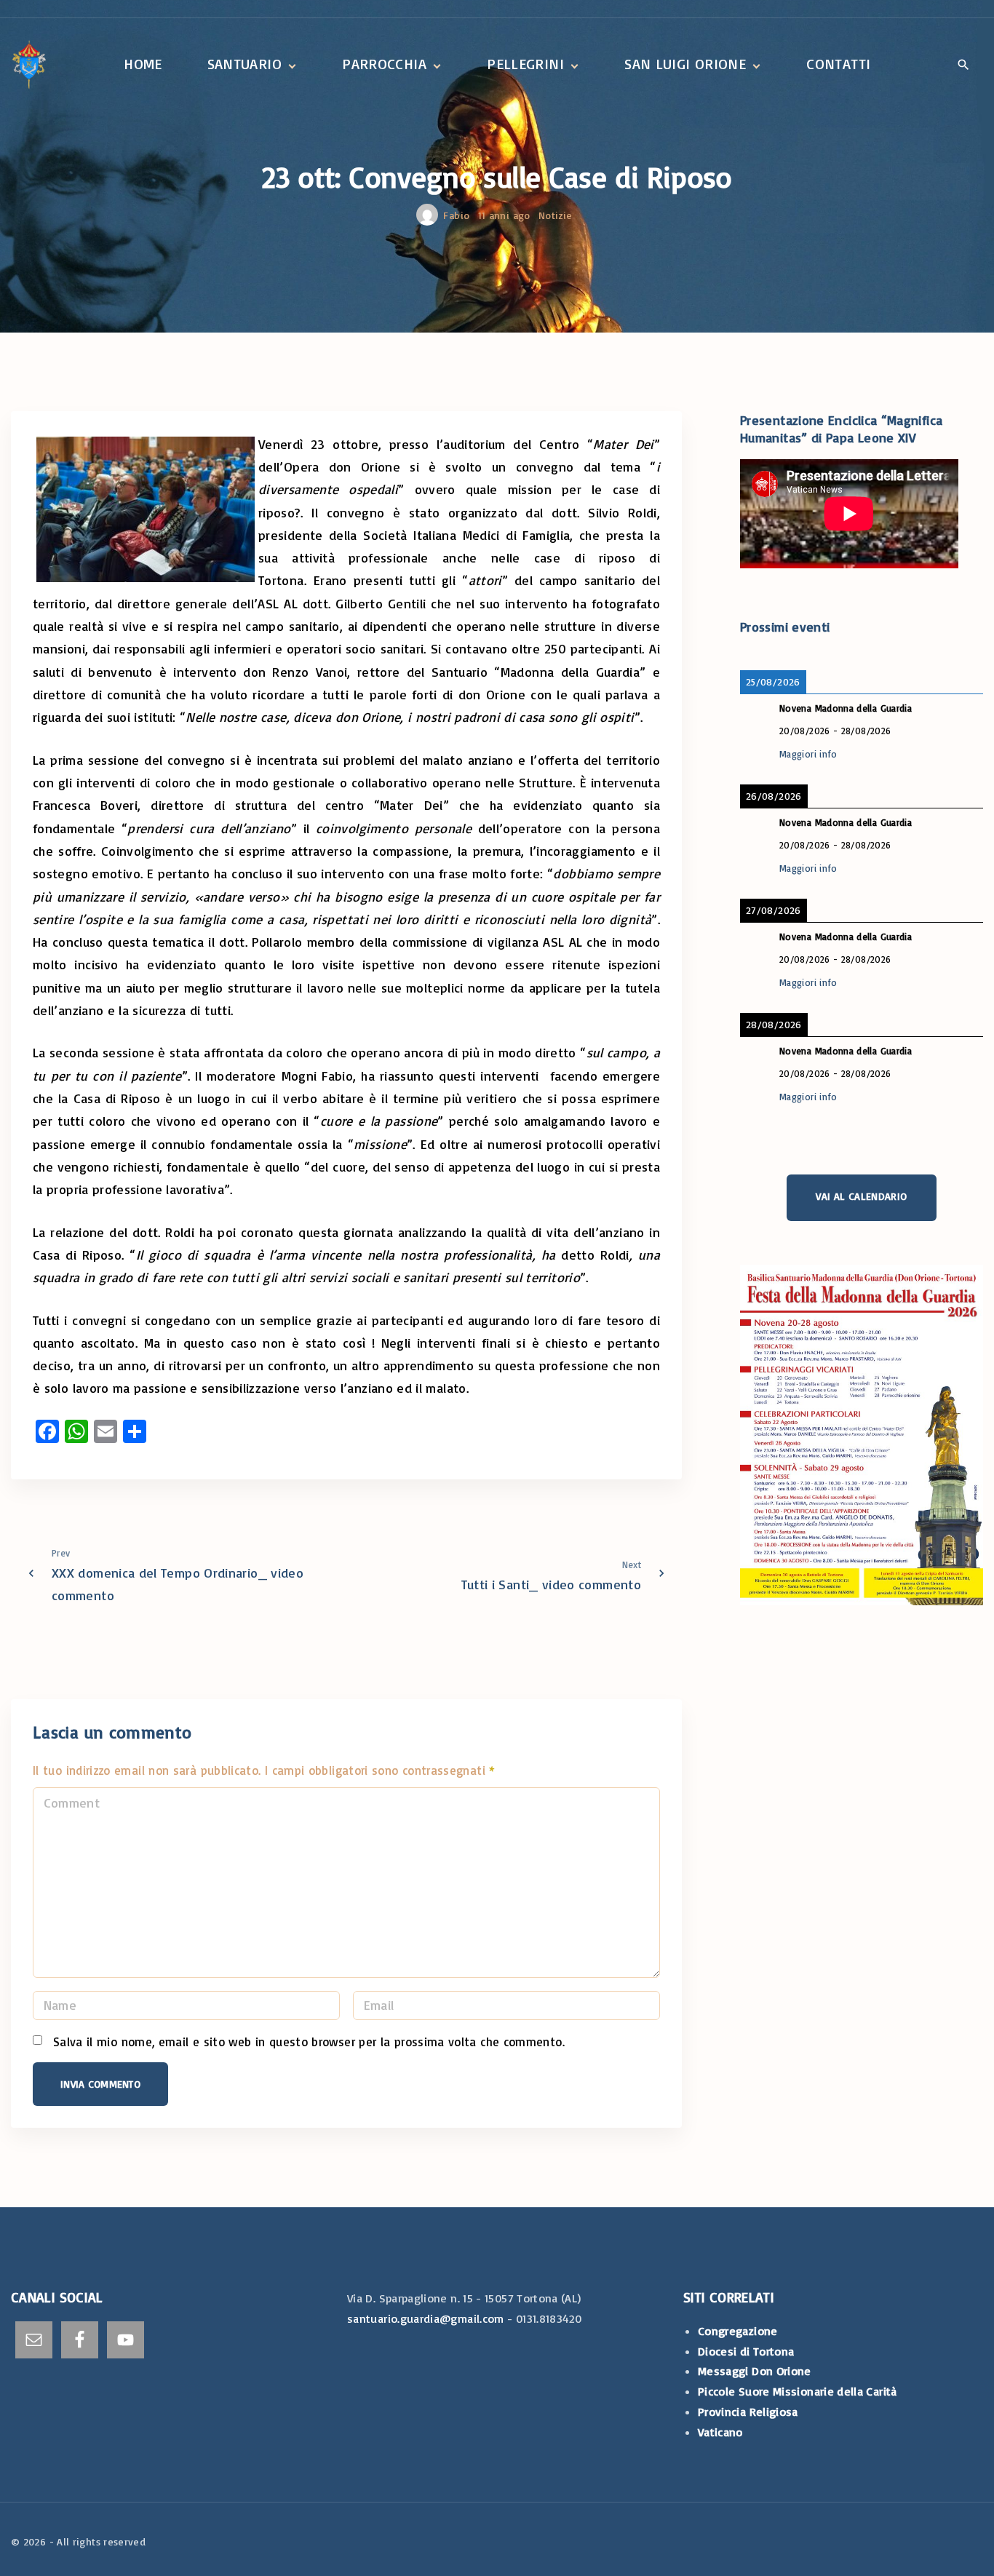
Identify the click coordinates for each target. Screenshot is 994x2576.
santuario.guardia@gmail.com (426, 2318)
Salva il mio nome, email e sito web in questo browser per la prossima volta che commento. (309, 2042)
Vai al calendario (861, 1196)
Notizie (556, 215)
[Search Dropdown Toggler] (963, 65)
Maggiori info (808, 753)
